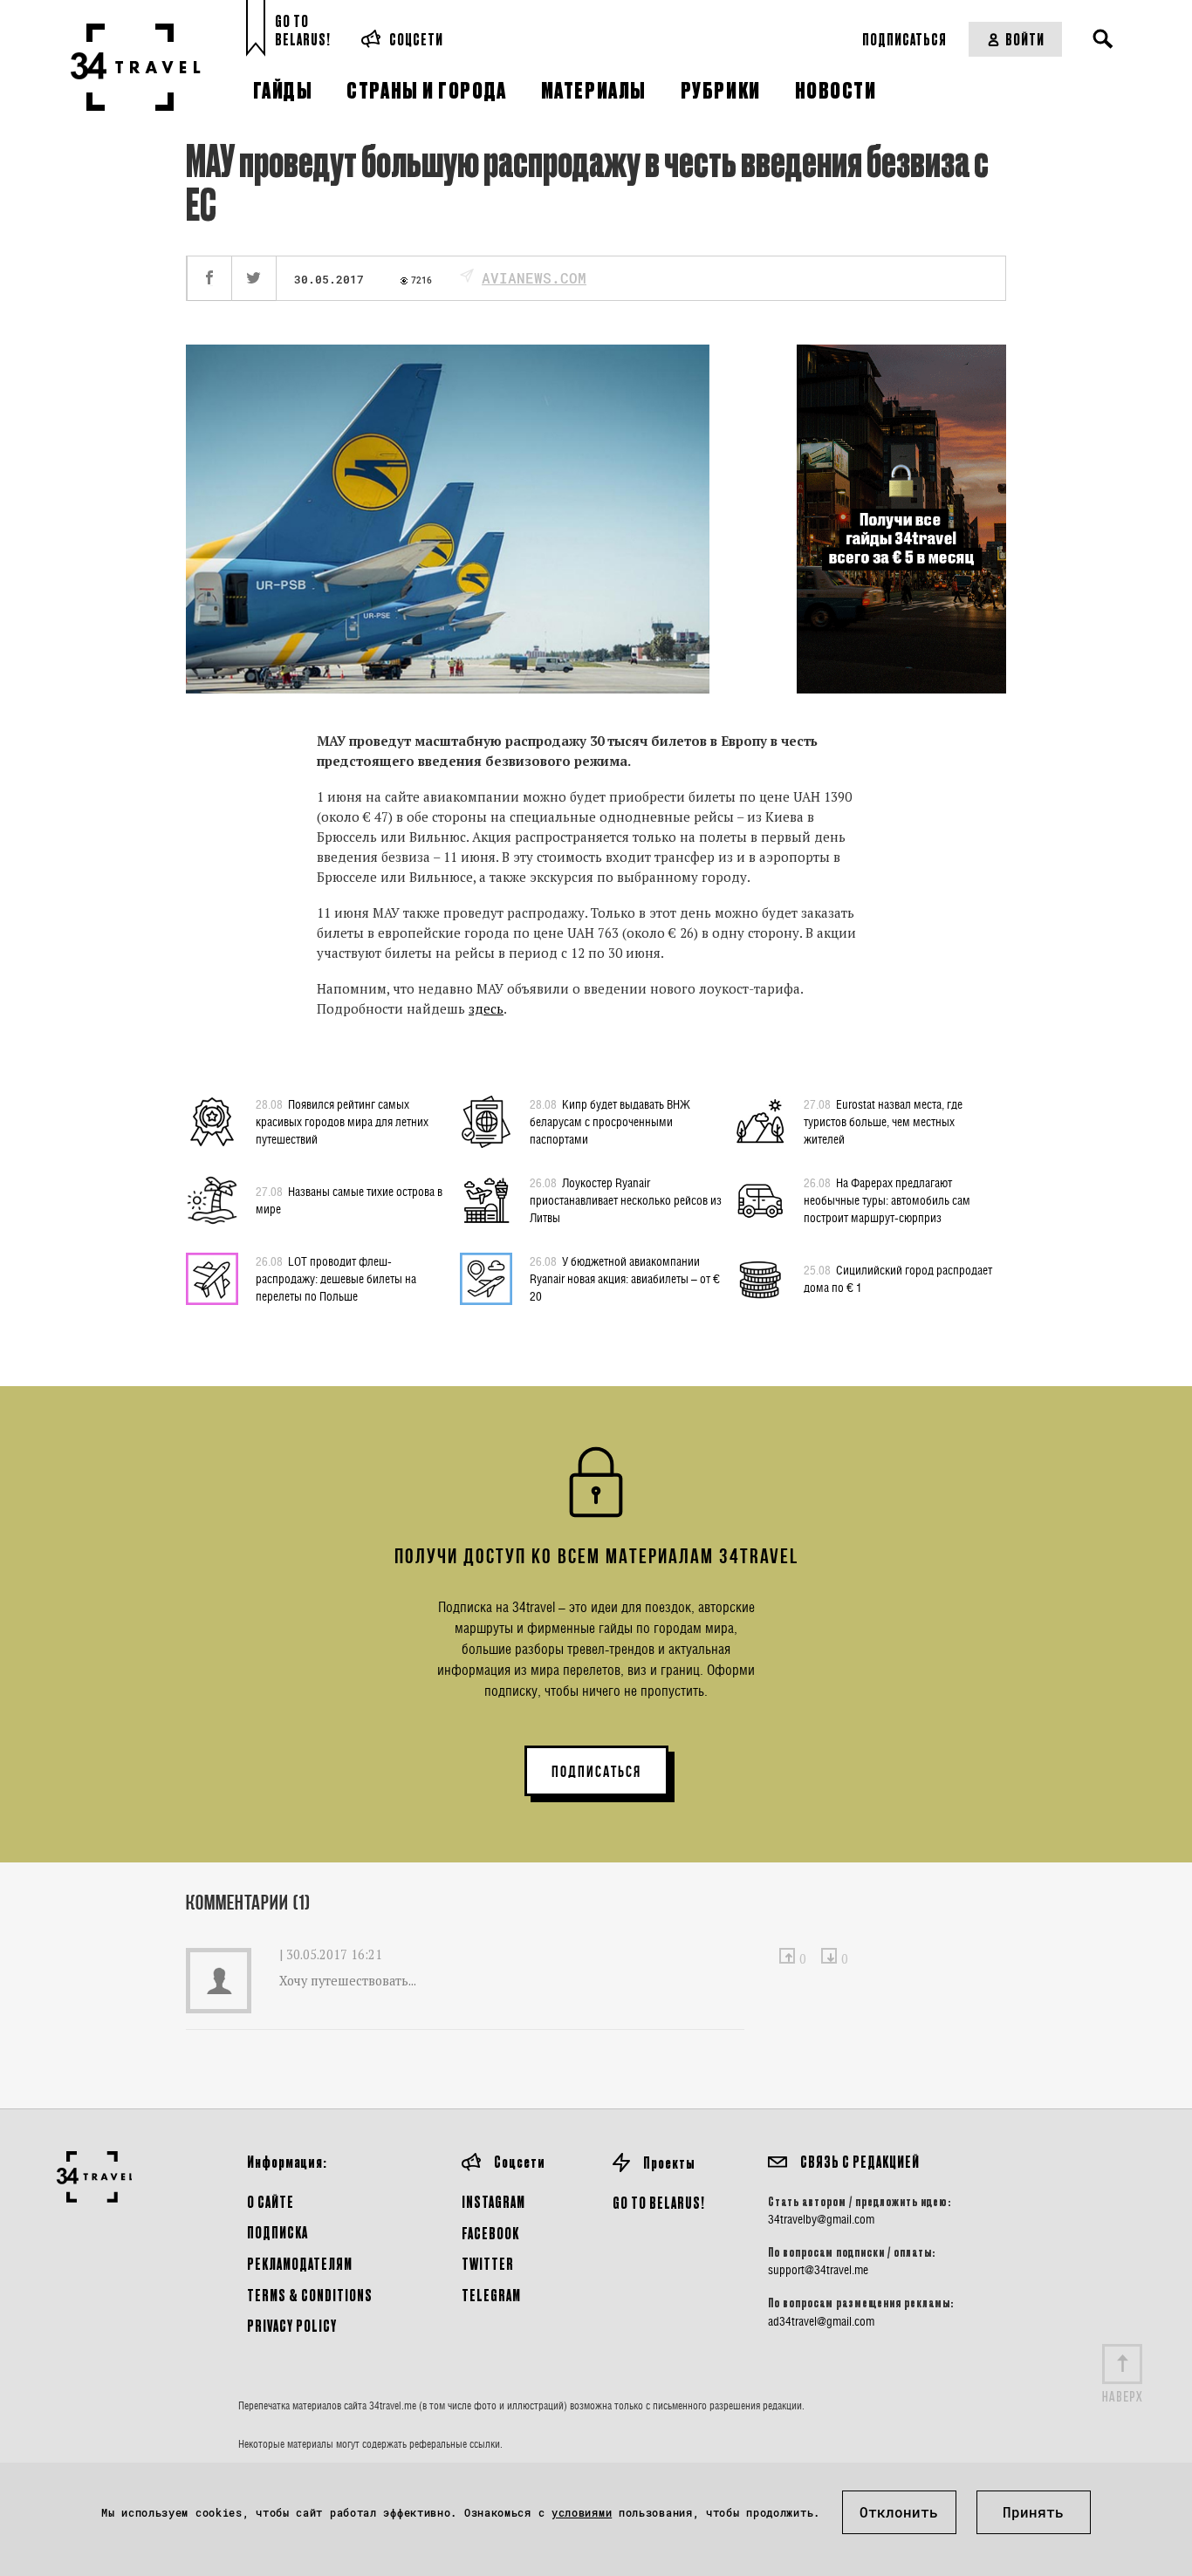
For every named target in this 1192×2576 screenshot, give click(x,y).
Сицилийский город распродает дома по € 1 (898, 1278)
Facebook (490, 2233)
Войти (1025, 39)
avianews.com (534, 278)
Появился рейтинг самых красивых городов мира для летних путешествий (342, 1121)
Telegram (491, 2295)
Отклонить (899, 2512)
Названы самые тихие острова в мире (349, 1200)
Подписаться (904, 39)
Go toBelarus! (303, 30)
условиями (582, 2512)
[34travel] (136, 67)
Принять (1033, 2512)
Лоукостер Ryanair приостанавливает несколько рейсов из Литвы (626, 1200)
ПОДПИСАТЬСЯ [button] (596, 1772)
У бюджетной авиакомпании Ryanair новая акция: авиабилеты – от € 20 (625, 1278)
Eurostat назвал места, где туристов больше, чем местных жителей (883, 1121)
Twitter (488, 2263)
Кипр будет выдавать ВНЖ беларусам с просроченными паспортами (610, 1121)
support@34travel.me (818, 2270)
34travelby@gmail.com (821, 2219)
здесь (486, 1008)
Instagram (493, 2201)
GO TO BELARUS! (659, 2202)
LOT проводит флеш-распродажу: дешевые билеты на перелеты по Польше (336, 1278)
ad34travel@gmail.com (821, 2321)
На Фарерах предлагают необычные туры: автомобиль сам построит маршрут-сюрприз (887, 1200)
